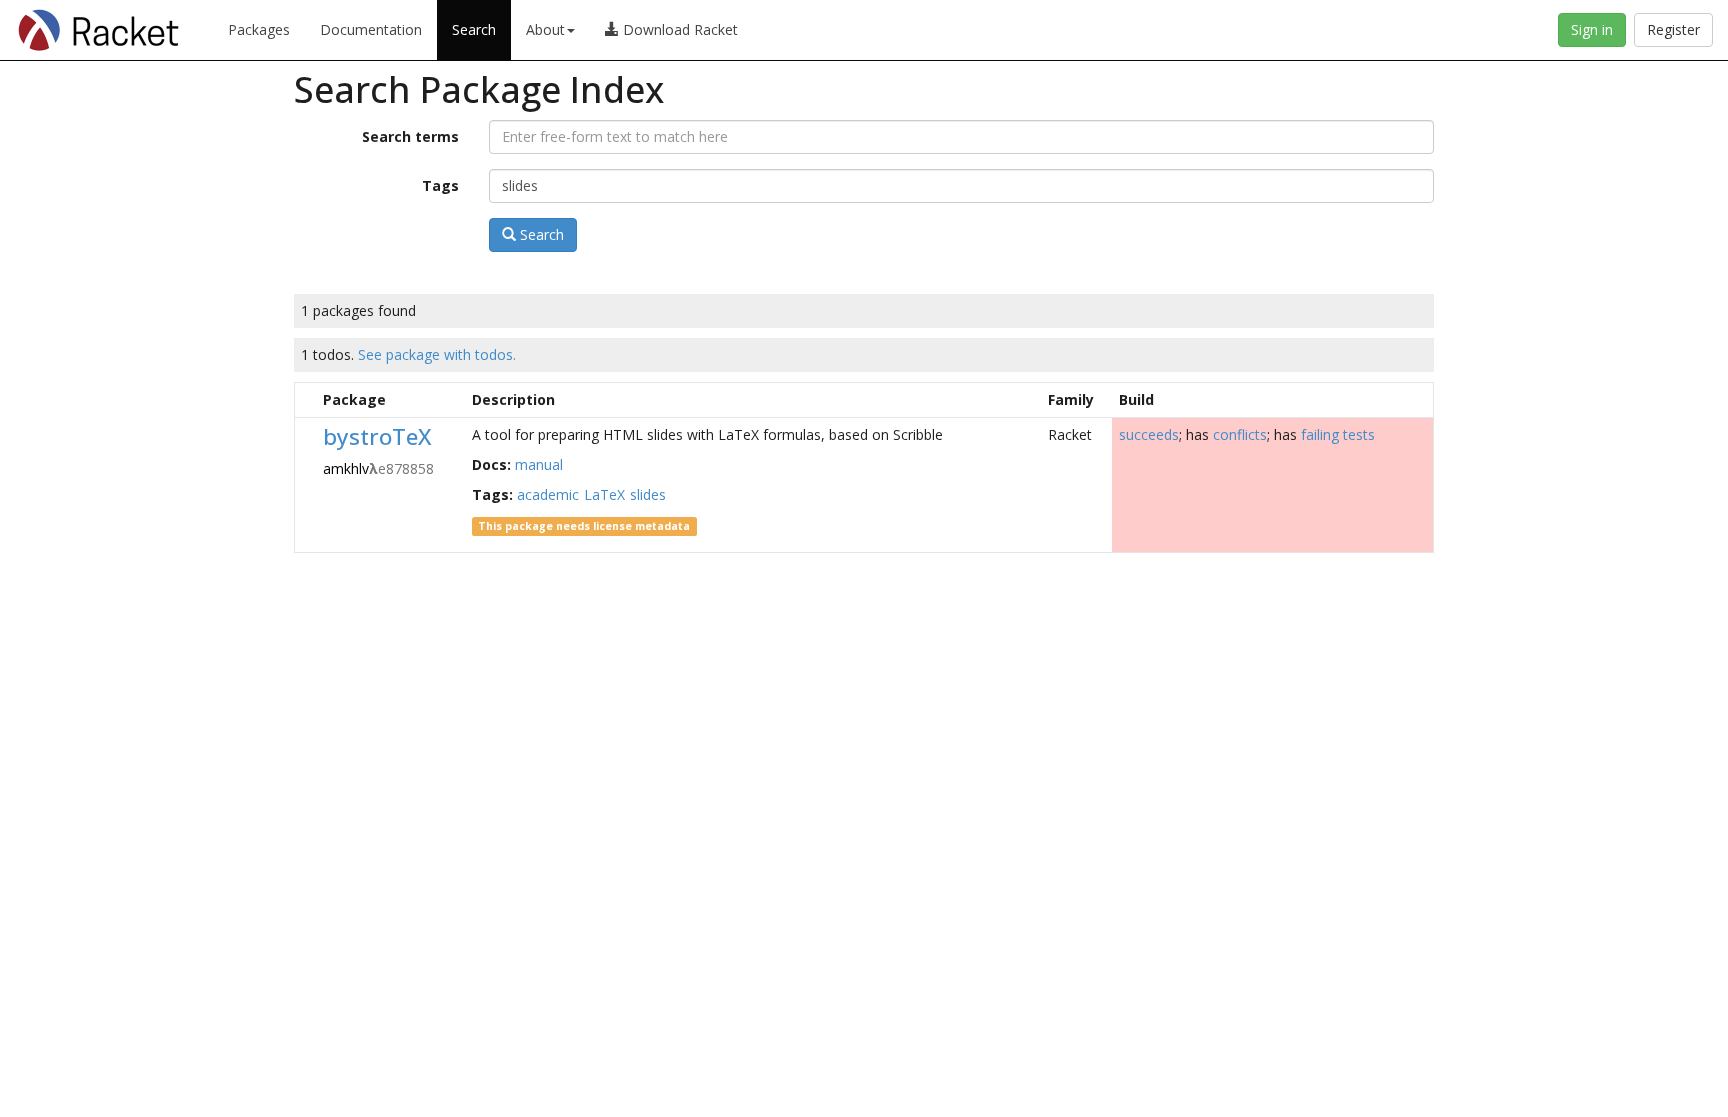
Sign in (1592, 29)
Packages (259, 29)
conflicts (1240, 434)
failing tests (1338, 434)
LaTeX (604, 494)
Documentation (371, 29)
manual (539, 464)
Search (474, 29)
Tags (440, 185)
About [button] (545, 29)
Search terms (410, 136)
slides (648, 494)
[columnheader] (306, 399)
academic (548, 494)
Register (1673, 29)
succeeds (1149, 434)
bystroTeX (377, 436)
